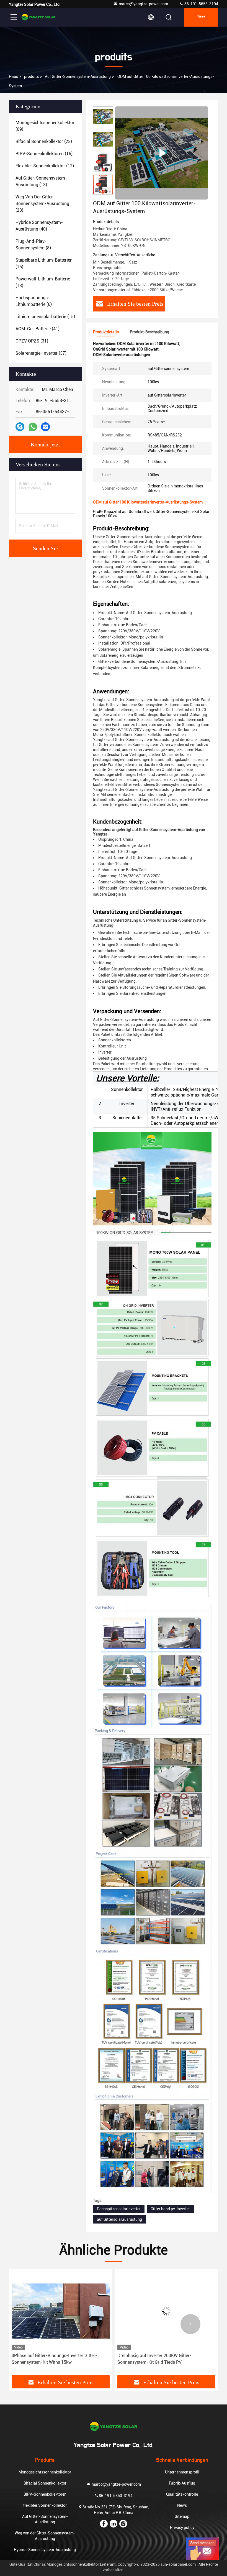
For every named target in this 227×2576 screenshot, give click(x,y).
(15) (44, 263)
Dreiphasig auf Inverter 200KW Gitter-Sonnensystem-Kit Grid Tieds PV (49, 2359)
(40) (39, 226)
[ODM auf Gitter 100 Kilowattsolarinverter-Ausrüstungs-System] (162, 153)
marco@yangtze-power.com (143, 4)
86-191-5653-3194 (201, 4)
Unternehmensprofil (182, 2472)
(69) (45, 126)
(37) (41, 353)
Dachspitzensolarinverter (119, 2209)
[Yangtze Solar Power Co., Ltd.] (38, 17)
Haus (13, 76)
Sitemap (182, 2516)
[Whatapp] (33, 427)
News (182, 2505)
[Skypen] (20, 427)
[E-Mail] (45, 427)
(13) (41, 181)
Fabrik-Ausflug (182, 2483)
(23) (44, 141)
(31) (32, 341)
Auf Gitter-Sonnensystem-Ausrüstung (78, 76)
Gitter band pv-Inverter (170, 2209)
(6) (34, 301)
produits (31, 76)
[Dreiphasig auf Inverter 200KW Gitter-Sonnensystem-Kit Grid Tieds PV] (61, 2311)
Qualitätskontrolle (182, 2494)
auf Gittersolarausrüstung (119, 2219)
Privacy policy (182, 2528)
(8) (33, 245)
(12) (45, 166)
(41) (38, 329)
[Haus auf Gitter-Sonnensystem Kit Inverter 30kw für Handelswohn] (166, 2311)
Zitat (201, 17)
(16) (44, 154)
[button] (103, 192)
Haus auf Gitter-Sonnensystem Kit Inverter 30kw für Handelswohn (165, 2359)
